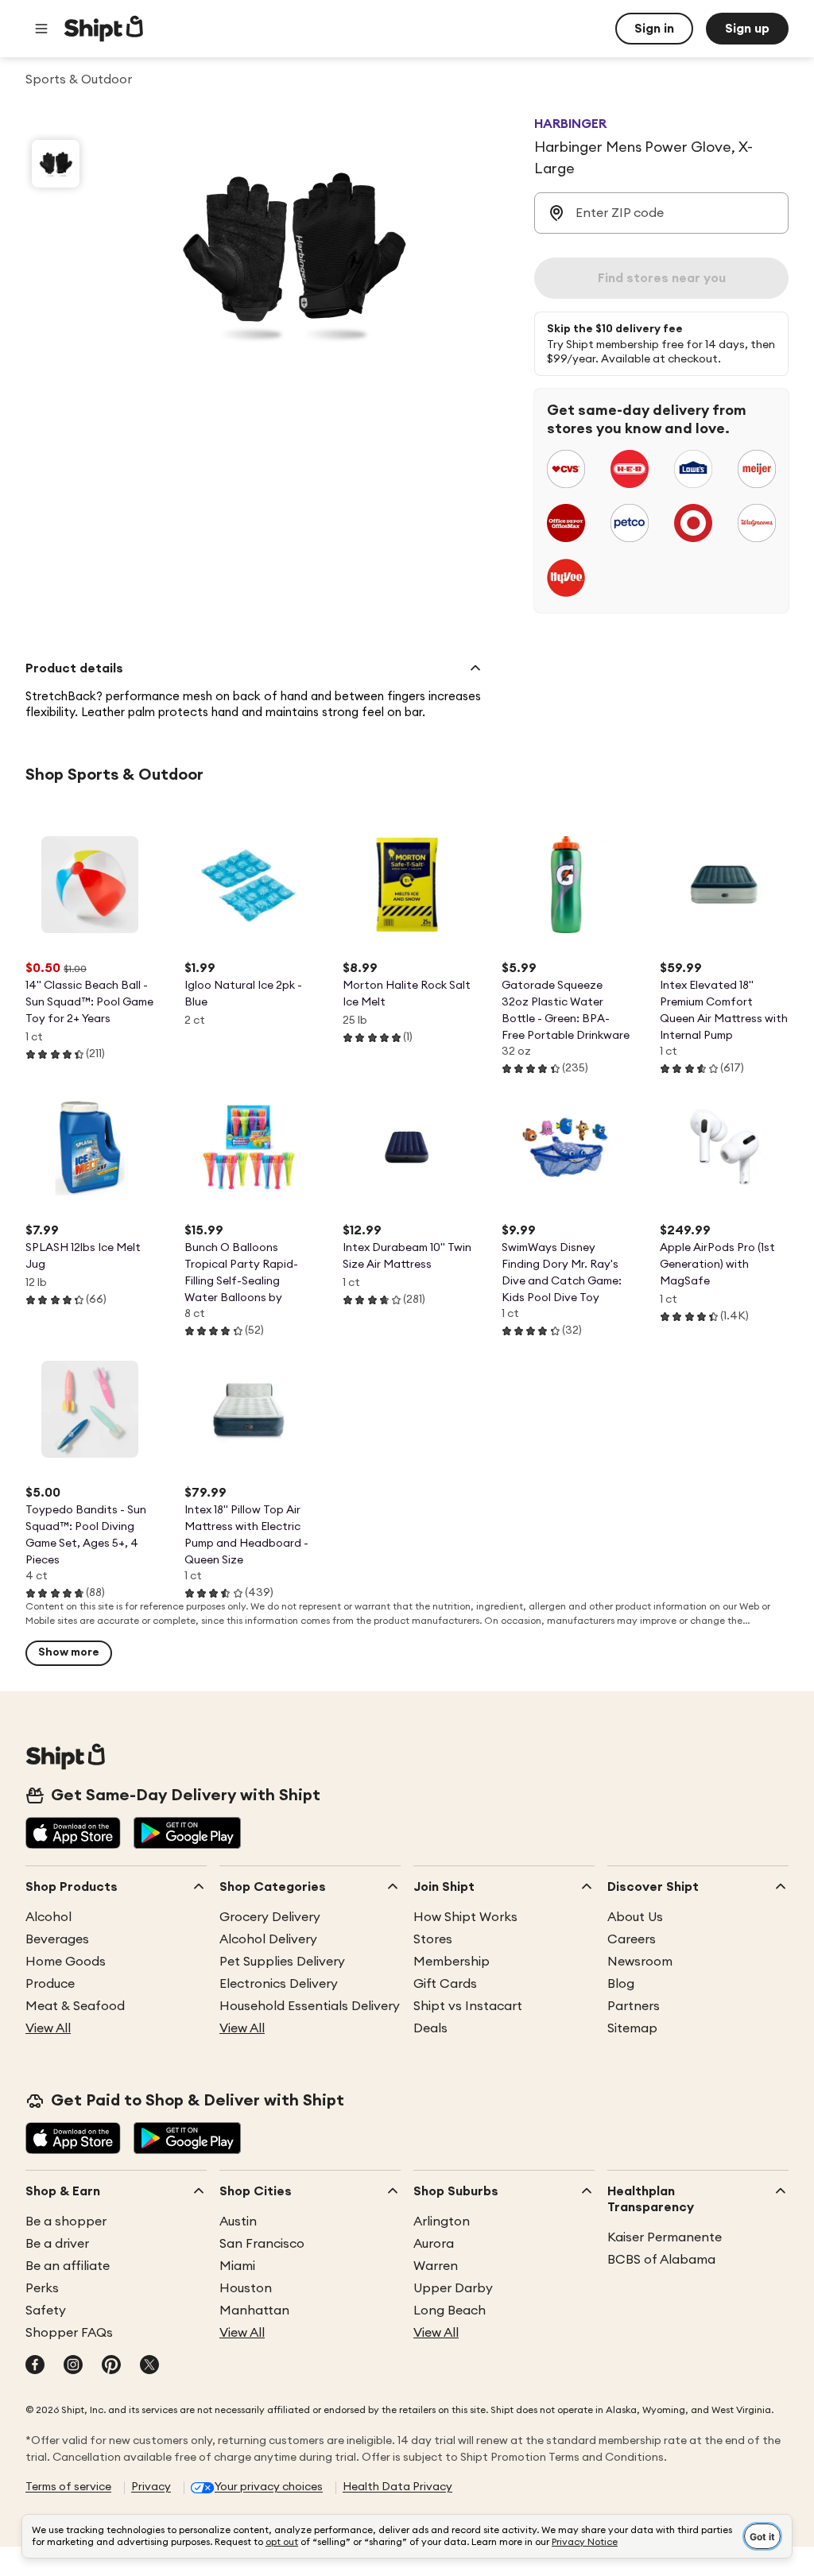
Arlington (442, 2222)
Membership (452, 1962)
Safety (46, 2311)
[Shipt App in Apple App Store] (73, 1834)
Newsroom (640, 1962)
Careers (632, 1939)
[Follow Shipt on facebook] (35, 2366)
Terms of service (68, 2487)
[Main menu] (41, 29)
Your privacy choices (269, 2487)
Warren (436, 2266)
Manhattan (254, 2311)
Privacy (151, 2487)
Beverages (57, 1939)
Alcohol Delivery (268, 1939)
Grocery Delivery (270, 1917)
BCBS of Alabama (661, 2260)
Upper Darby (453, 2288)
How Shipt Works (465, 1917)
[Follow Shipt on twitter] (149, 2366)
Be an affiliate (68, 2266)
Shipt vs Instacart (468, 2006)
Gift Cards (445, 1984)
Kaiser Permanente (665, 2237)
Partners (634, 2006)
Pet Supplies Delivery (282, 1962)
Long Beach (450, 2311)
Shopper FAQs (69, 2333)
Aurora (434, 2244)
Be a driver (57, 2244)
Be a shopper (66, 2222)
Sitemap (632, 2028)
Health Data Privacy (397, 2487)
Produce (50, 1984)
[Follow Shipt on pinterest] (111, 2366)
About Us (635, 1917)
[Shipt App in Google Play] (187, 1834)
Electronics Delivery (279, 1984)
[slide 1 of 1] (56, 164)
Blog (621, 1984)
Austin (238, 2222)
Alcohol (48, 1917)
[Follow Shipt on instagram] (73, 2366)
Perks (42, 2288)
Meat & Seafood (75, 2006)
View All (48, 2028)
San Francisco (262, 2244)
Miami (237, 2266)
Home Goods (66, 1962)
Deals (430, 2028)
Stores (433, 1939)
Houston (246, 2288)
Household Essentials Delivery (310, 2006)
